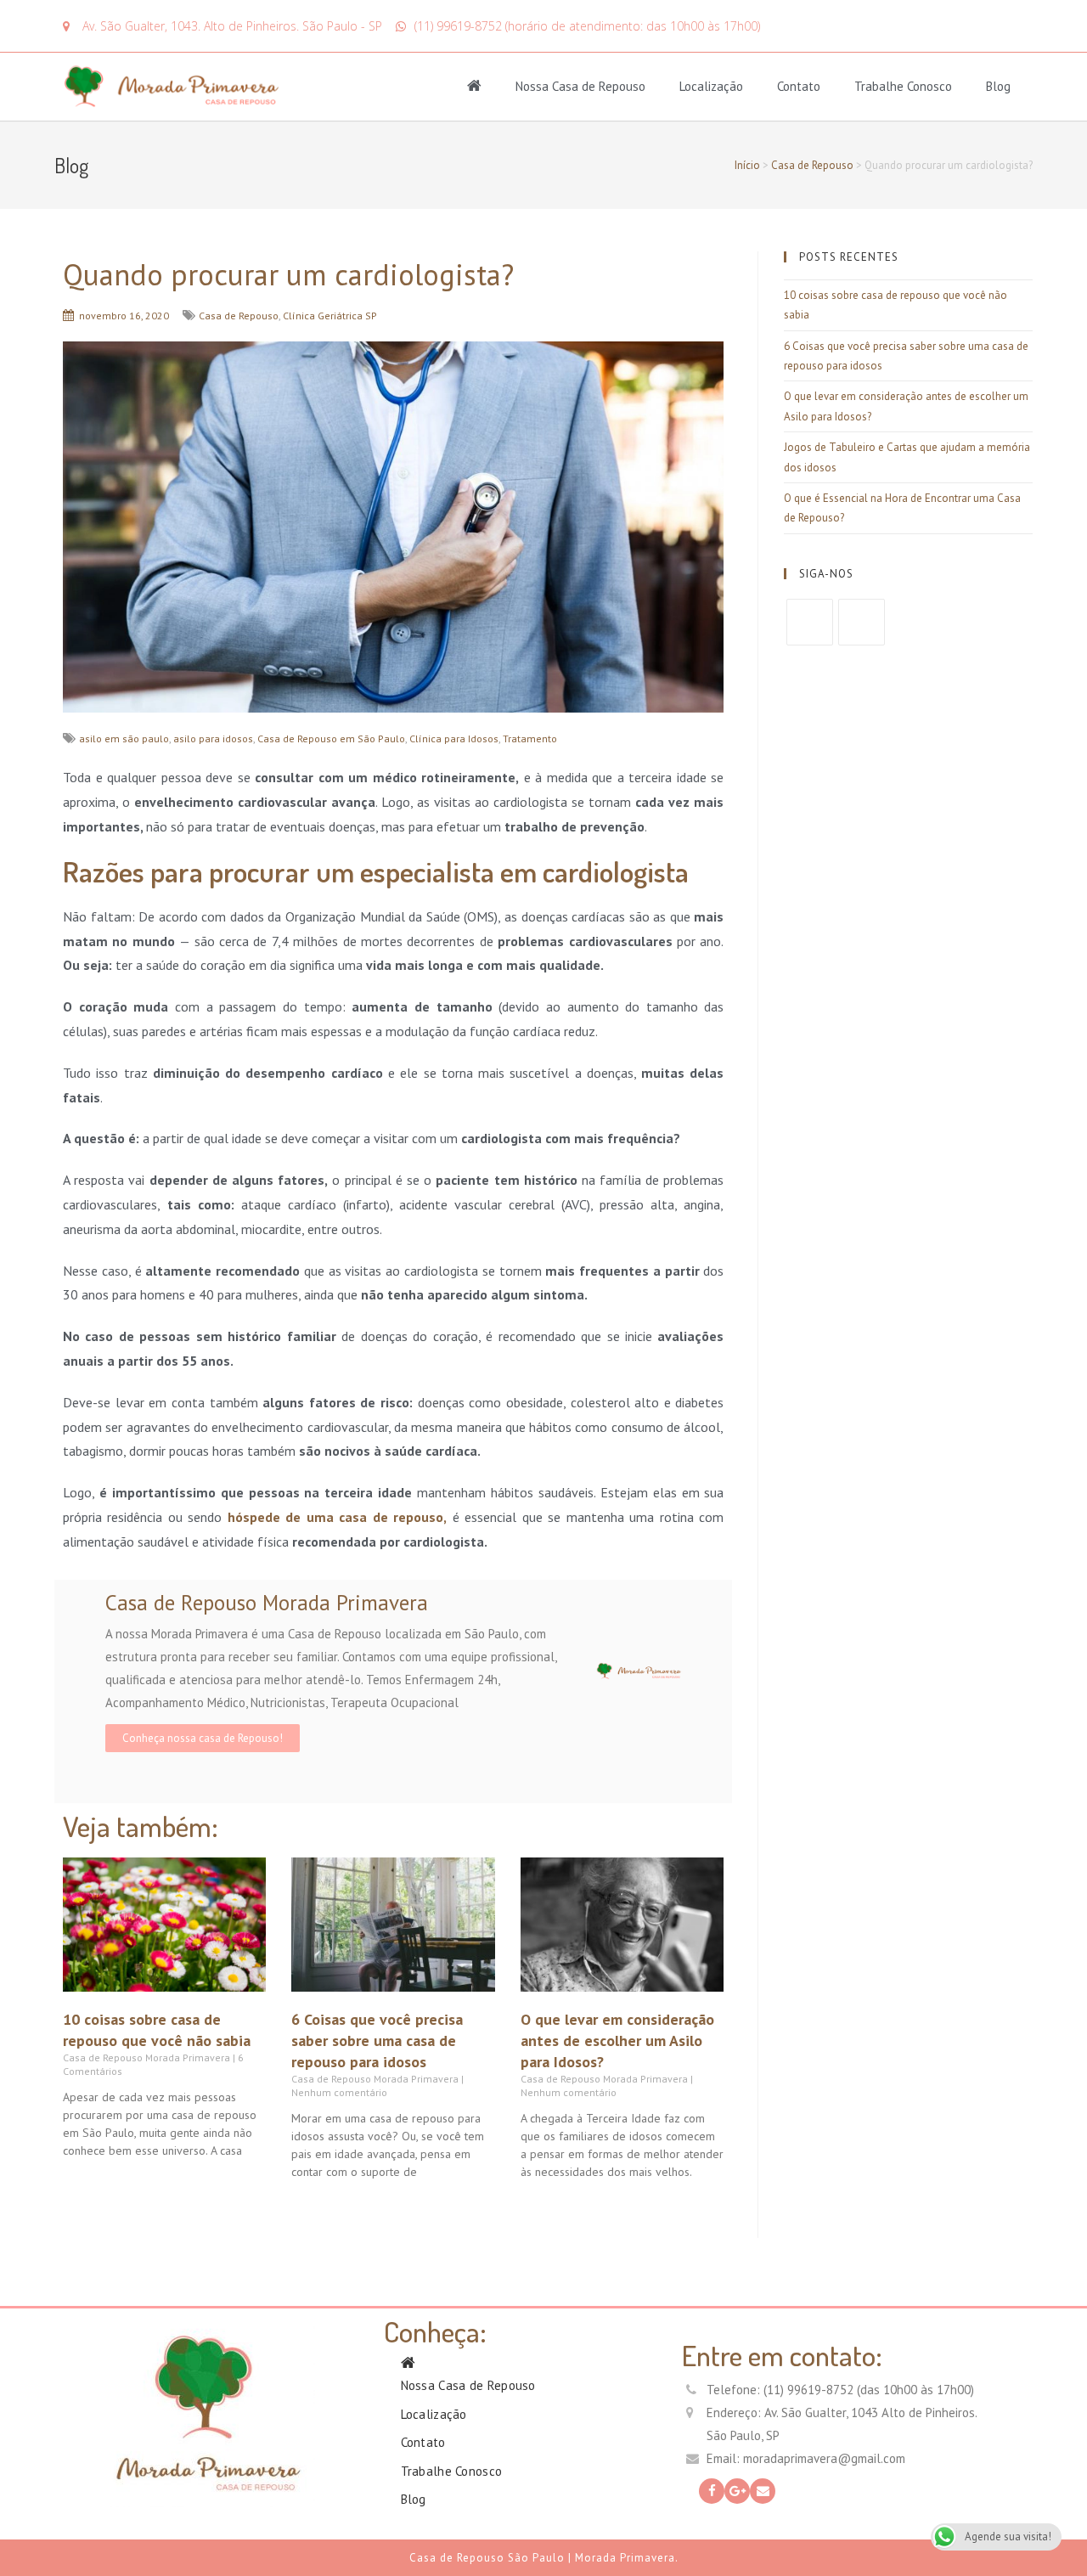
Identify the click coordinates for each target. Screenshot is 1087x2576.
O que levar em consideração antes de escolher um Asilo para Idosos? (617, 2041)
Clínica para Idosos (454, 738)
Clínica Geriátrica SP (330, 316)
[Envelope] (763, 2491)
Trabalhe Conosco (903, 86)
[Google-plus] (737, 2491)
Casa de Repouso (812, 165)
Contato (799, 86)
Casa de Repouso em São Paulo (331, 738)
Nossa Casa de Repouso (580, 86)
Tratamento (530, 738)
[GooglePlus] (862, 622)
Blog (998, 86)
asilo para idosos (213, 738)
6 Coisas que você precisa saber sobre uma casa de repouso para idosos (377, 2041)
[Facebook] (810, 622)
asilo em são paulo (124, 738)
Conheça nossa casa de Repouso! (203, 1738)
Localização (711, 86)
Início (747, 165)
